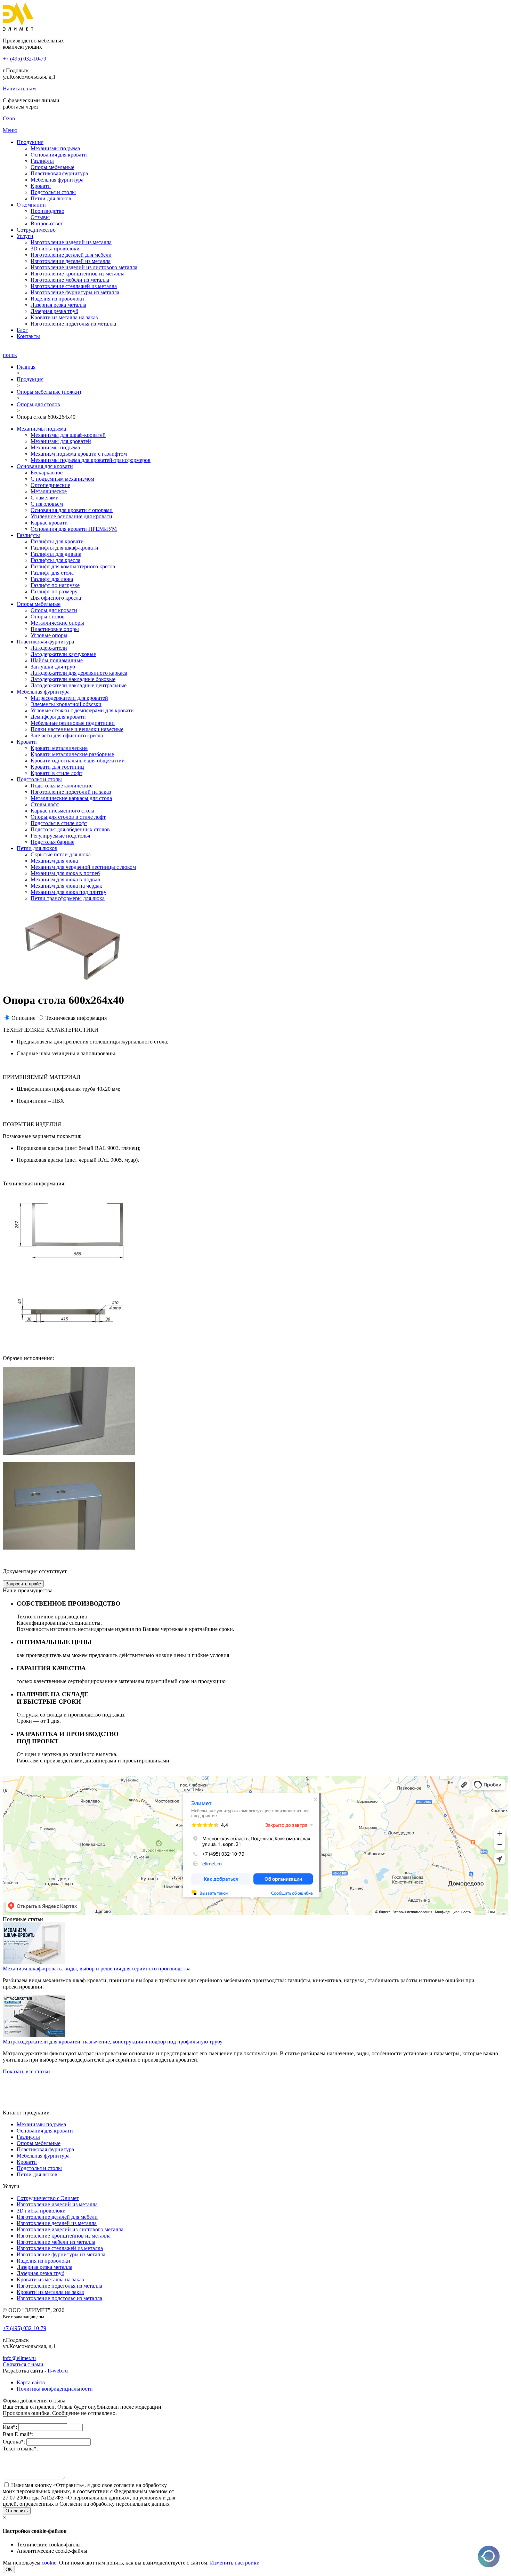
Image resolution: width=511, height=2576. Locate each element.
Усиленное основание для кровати (71, 516)
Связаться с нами (23, 2364)
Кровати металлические (59, 748)
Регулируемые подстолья (60, 836)
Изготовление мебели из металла (70, 280)
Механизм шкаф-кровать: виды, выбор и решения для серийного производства (97, 1969)
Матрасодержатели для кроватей (69, 698)
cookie (49, 2563)
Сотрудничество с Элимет (48, 2198)
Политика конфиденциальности (55, 2389)
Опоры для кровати (54, 610)
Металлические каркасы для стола (71, 798)
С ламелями (45, 498)
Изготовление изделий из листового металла (84, 267)
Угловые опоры (49, 635)
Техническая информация (76, 1018)
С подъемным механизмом (62, 479)
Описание (23, 1018)
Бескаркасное (47, 473)
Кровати (41, 186)
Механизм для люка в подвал (65, 879)
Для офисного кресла (56, 598)
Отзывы (40, 217)
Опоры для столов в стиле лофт (68, 817)
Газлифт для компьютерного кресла (73, 566)
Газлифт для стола (52, 573)
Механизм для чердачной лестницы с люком (83, 867)
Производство (47, 211)
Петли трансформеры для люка (68, 898)
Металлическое (49, 491)
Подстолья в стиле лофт (59, 823)
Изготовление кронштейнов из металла (78, 274)
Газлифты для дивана (56, 554)
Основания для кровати (59, 155)
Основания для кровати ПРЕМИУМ (74, 529)
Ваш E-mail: (18, 2434)
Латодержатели (49, 648)
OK (9, 2570)
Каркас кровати (49, 523)
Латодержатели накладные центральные (79, 685)
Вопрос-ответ (47, 223)
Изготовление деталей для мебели (71, 255)
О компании (31, 205)
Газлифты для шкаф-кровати (64, 548)
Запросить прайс (23, 1584)
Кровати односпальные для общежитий (78, 761)
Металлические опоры (57, 623)
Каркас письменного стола (62, 811)
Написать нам (19, 89)
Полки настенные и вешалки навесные (77, 729)
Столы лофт (45, 804)
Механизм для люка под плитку (68, 892)
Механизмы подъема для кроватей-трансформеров (91, 460)
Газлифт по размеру (54, 591)
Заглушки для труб (53, 667)
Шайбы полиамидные (57, 660)
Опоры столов (48, 617)
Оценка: (14, 2442)
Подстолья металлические (62, 786)
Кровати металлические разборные (72, 754)
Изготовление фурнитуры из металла (75, 292)
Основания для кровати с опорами (72, 510)
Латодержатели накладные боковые (73, 679)
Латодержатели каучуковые (63, 654)
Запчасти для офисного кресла (67, 735)
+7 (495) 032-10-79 (25, 59)
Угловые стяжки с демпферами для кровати (82, 710)
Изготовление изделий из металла (71, 242)
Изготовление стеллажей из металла (74, 286)
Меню (10, 130)
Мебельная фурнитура (57, 180)
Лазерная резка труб (54, 311)
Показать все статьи (26, 2071)
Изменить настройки (235, 2563)
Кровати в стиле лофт (56, 773)
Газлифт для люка (52, 579)
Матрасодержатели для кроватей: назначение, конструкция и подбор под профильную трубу (113, 2042)
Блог (22, 330)
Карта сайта (31, 2382)
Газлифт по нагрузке (55, 585)
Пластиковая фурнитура (59, 173)
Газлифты (42, 161)
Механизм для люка (54, 861)
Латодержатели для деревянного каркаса (79, 673)
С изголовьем (47, 504)
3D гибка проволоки (55, 249)
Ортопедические (50, 485)
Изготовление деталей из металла (71, 261)
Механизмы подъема (55, 148)
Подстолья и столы (53, 192)
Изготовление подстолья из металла (73, 324)
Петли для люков (51, 198)
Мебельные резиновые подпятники (73, 723)
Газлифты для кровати (57, 541)
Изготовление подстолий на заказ (71, 792)
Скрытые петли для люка (61, 854)
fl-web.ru (58, 2371)
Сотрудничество (36, 230)
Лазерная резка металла (58, 305)
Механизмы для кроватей (61, 441)
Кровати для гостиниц (57, 767)
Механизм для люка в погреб (65, 873)
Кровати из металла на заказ (64, 317)
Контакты (28, 336)
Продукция (30, 142)
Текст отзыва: (20, 2449)
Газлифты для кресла (55, 560)
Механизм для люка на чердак (66, 886)
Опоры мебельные (52, 167)
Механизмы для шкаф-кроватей (68, 435)
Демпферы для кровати (58, 717)
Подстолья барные (52, 842)
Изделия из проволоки (57, 299)
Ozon (9, 118)
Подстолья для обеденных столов (70, 829)
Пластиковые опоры (55, 629)
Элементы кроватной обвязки (66, 704)
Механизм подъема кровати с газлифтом (79, 454)
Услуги (25, 236)
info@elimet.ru (19, 2358)
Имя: (10, 2427)
